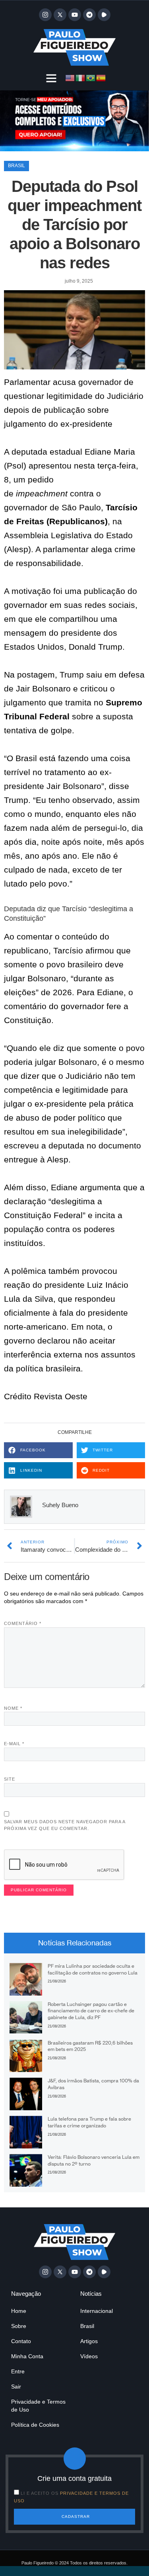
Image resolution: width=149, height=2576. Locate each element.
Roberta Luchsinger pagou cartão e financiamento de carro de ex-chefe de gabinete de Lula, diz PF (91, 2011)
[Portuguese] (91, 77)
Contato (21, 2341)
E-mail (14, 1744)
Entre (18, 2371)
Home (19, 2311)
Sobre (19, 2326)
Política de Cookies (35, 2425)
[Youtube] (75, 15)
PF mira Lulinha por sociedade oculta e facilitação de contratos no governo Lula (93, 1969)
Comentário (23, 1623)
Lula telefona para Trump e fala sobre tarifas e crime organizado (89, 2122)
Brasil (16, 166)
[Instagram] (45, 15)
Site (10, 1779)
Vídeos (89, 2356)
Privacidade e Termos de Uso (38, 2406)
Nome (13, 1708)
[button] (51, 78)
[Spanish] (101, 77)
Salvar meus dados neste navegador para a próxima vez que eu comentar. (65, 1825)
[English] (70, 77)
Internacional (97, 2311)
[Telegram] (89, 15)
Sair (16, 2387)
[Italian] (81, 77)
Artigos (89, 2341)
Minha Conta (27, 2356)
